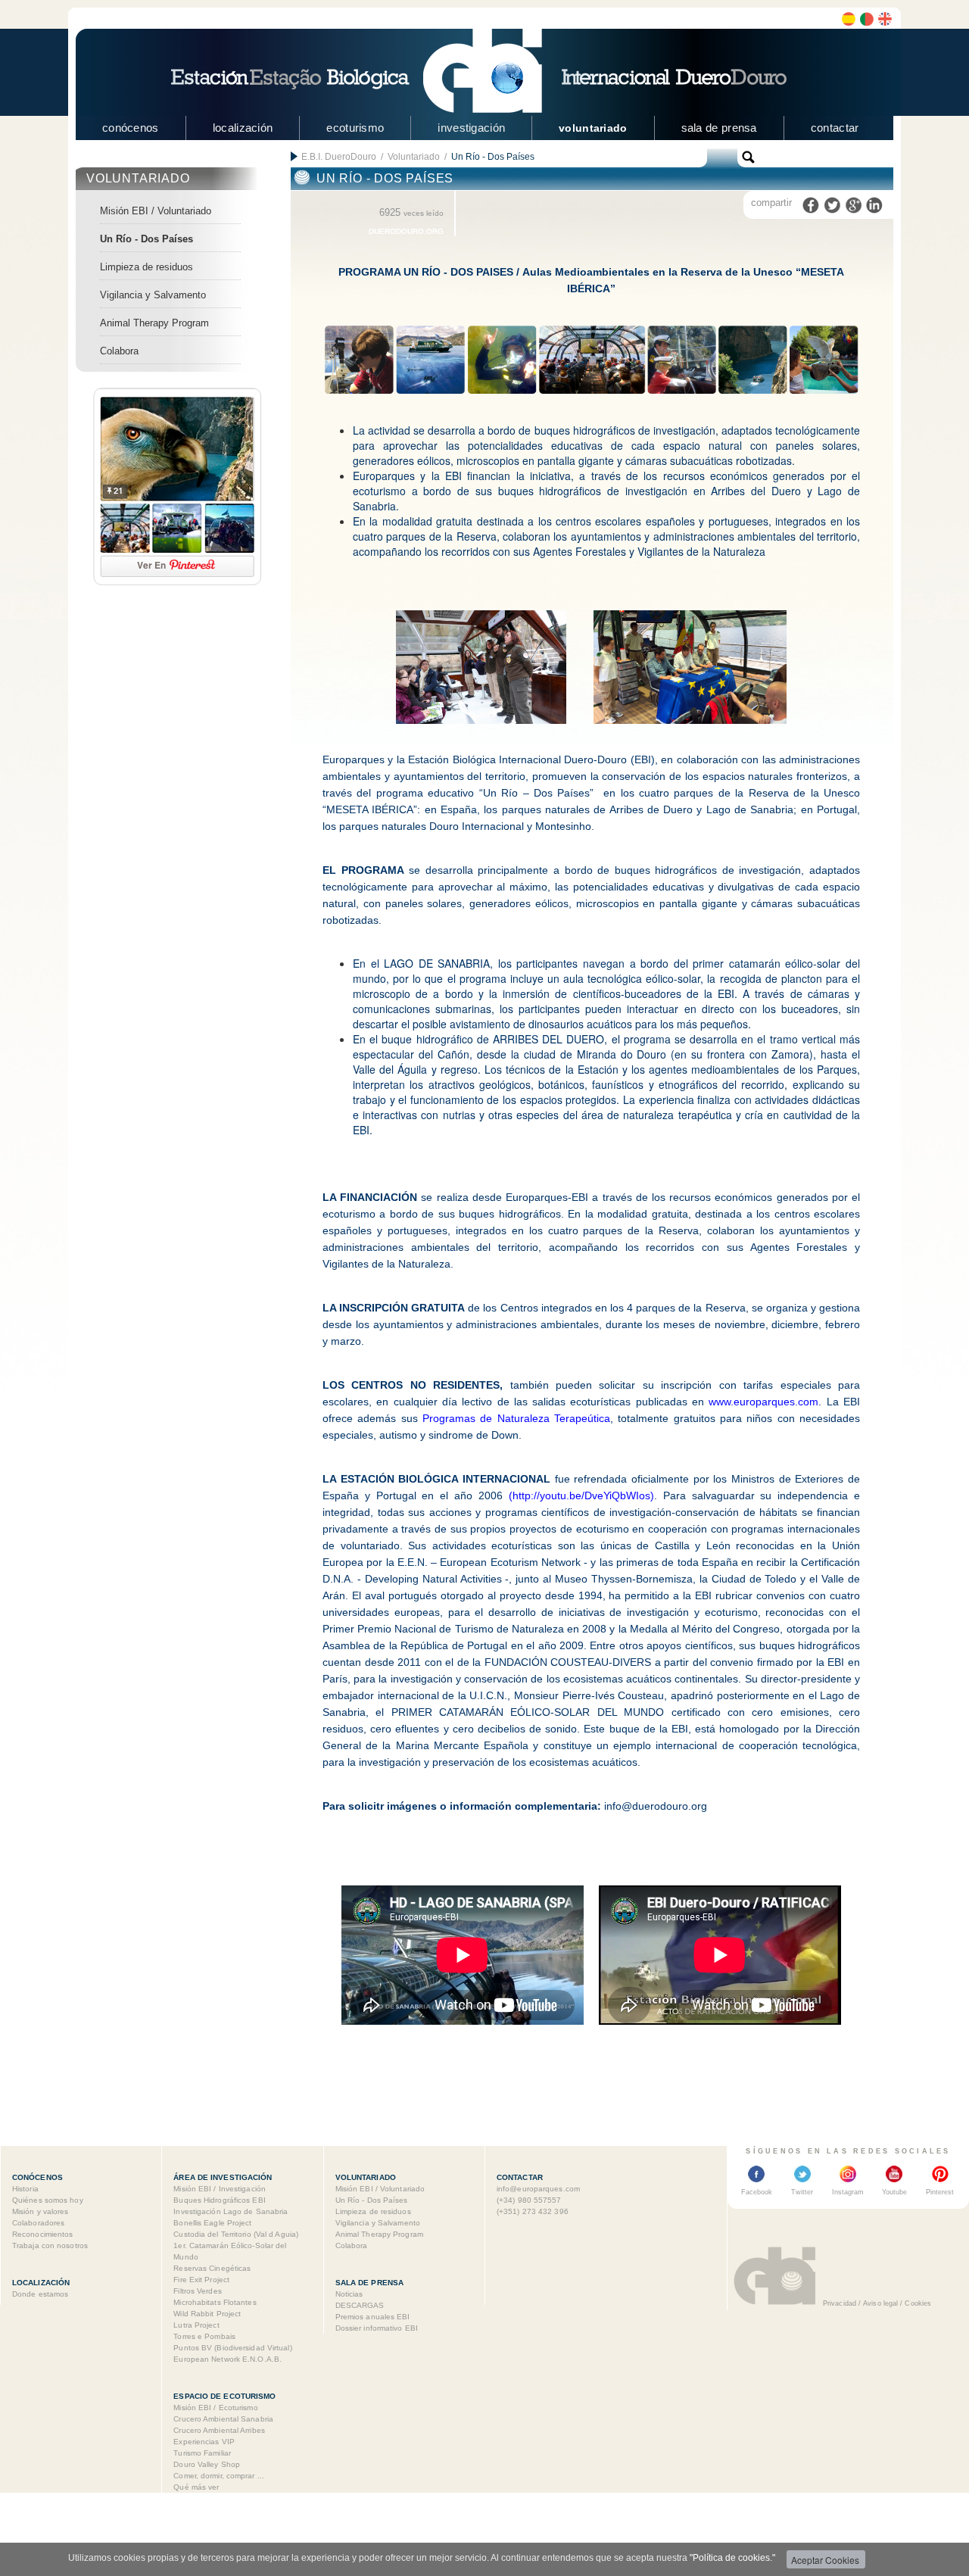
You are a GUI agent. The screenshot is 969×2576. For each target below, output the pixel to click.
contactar (835, 128)
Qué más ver (196, 2487)
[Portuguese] (867, 19)
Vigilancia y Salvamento (153, 295)
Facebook (757, 2192)
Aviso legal (880, 2303)
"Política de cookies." (732, 2558)
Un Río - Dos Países (146, 239)
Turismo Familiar (202, 2453)
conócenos (131, 128)
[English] (885, 19)
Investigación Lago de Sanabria (231, 2211)
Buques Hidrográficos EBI (219, 2200)
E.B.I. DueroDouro (339, 157)
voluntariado (593, 128)
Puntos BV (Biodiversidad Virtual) (232, 2348)
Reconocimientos (43, 2234)
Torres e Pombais (204, 2336)
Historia (25, 2189)
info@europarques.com (538, 2189)
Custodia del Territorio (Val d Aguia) (236, 2234)
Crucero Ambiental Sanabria (223, 2419)
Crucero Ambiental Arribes (219, 2430)
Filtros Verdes (197, 2291)
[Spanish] (849, 19)
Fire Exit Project (201, 2280)
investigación (471, 128)
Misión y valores (41, 2211)
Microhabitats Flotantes (215, 2302)
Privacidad (840, 2303)
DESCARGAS (360, 2305)
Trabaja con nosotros (50, 2245)
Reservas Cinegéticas (212, 2268)
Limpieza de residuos (146, 267)
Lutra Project (196, 2325)
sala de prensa (719, 128)
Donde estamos (40, 2294)
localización (243, 128)
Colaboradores (38, 2223)
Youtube (894, 2192)
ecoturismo (355, 128)
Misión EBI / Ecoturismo (215, 2408)
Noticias (349, 2294)
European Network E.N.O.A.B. (227, 2359)
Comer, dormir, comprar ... (219, 2476)
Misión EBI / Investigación (220, 2189)
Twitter (802, 2192)
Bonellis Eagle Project (212, 2223)
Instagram (848, 2192)
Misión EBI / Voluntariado (156, 211)
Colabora (119, 351)
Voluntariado (414, 157)
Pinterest (940, 2192)
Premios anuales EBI (373, 2317)
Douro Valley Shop (207, 2464)
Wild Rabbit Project (207, 2314)
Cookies (918, 2303)
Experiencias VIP (204, 2442)
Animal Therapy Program (154, 323)
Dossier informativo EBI (377, 2328)
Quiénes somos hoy (48, 2200)
